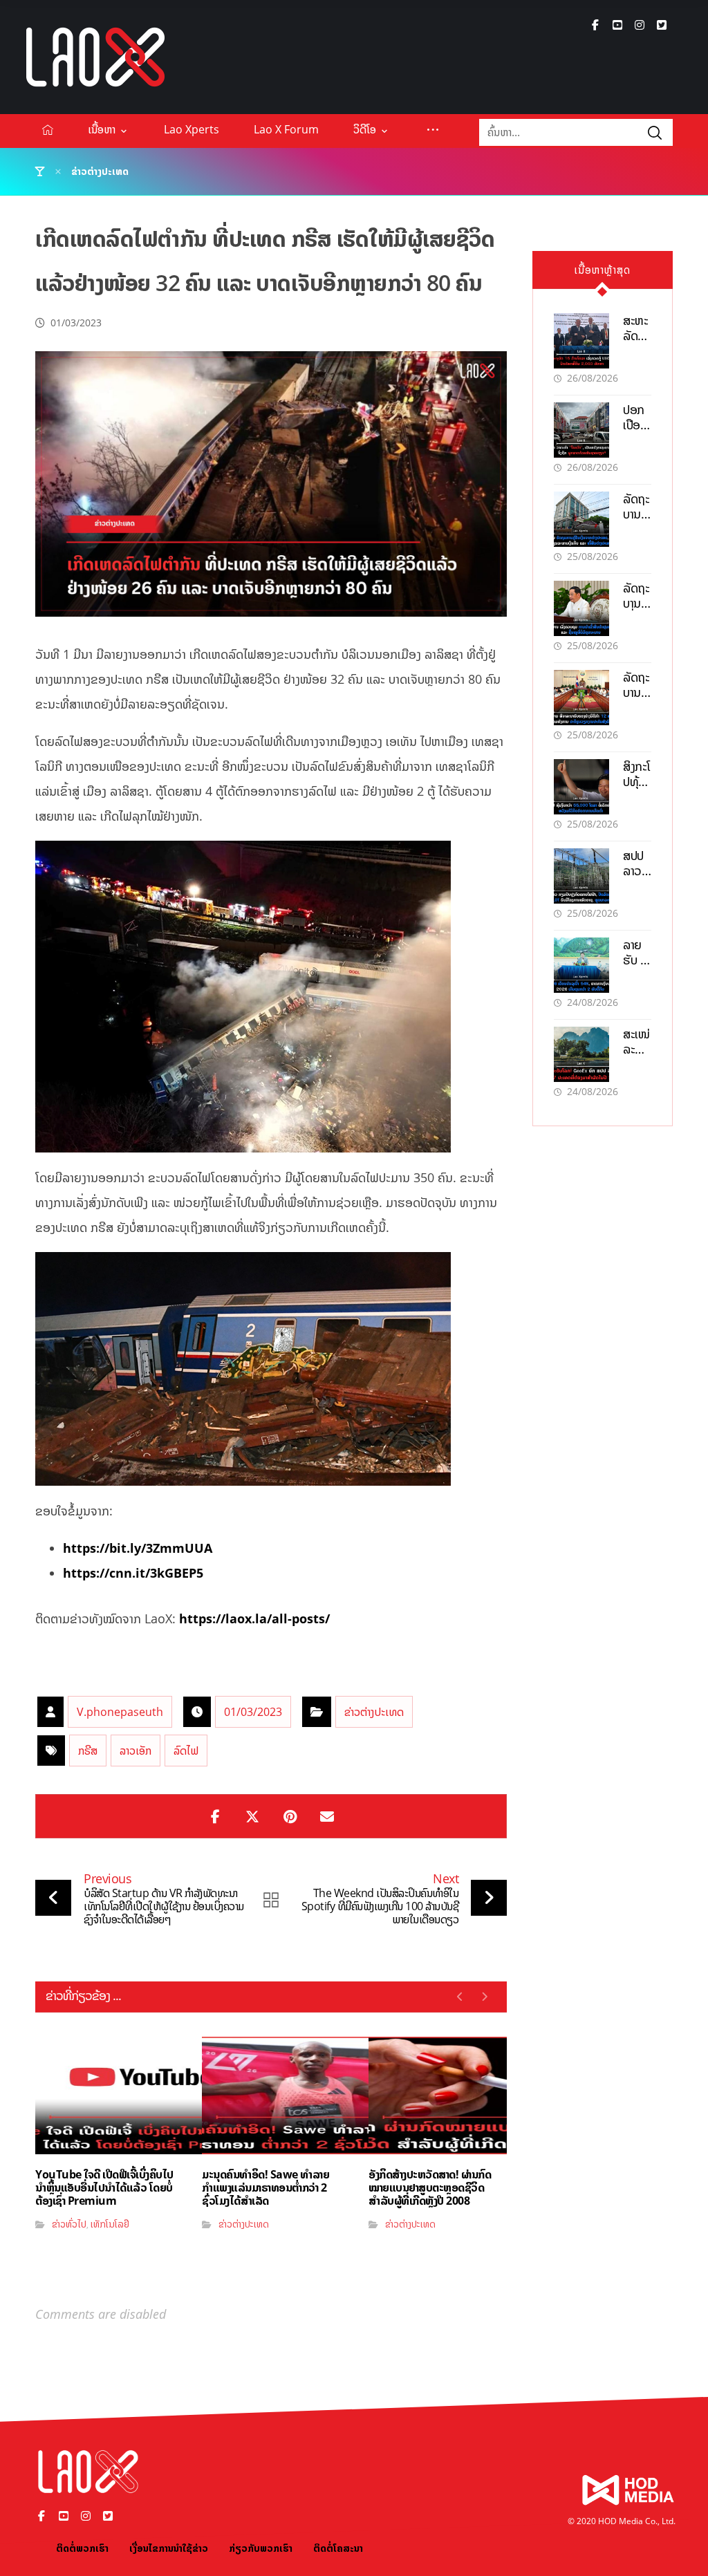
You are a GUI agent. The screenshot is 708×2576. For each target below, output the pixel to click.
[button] (595, 25)
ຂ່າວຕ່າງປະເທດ (374, 1712)
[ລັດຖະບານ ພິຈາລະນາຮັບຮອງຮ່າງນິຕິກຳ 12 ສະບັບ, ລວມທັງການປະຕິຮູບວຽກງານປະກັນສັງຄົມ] (581, 698)
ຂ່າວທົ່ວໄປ (69, 2224)
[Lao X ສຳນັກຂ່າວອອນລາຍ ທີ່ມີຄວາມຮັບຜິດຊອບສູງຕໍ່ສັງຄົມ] (95, 57)
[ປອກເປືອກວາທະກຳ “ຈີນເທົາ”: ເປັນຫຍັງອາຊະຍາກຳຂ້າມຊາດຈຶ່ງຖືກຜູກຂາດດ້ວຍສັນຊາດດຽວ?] (581, 430)
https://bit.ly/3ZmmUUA (138, 1548)
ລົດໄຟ (186, 1751)
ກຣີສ (88, 1751)
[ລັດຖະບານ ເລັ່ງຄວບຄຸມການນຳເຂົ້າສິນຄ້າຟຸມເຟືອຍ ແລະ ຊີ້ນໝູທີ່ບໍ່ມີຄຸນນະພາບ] (581, 608)
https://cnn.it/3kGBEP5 (133, 1573)
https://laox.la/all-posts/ (254, 1618)
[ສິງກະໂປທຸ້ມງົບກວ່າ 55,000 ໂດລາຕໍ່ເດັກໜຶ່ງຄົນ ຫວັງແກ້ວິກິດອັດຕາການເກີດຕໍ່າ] (581, 787)
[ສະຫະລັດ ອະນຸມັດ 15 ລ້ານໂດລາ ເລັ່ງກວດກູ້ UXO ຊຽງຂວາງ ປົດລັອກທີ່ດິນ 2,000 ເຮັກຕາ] (581, 341)
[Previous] (460, 1997)
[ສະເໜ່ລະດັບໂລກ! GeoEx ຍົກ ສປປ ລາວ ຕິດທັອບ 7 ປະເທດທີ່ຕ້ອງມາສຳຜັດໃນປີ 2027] (581, 1054)
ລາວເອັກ (136, 1751)
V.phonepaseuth (120, 1712)
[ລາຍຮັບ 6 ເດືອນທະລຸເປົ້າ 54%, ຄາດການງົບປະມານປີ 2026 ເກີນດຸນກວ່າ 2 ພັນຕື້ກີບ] (581, 965)
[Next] (484, 1997)
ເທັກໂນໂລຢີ (110, 2224)
